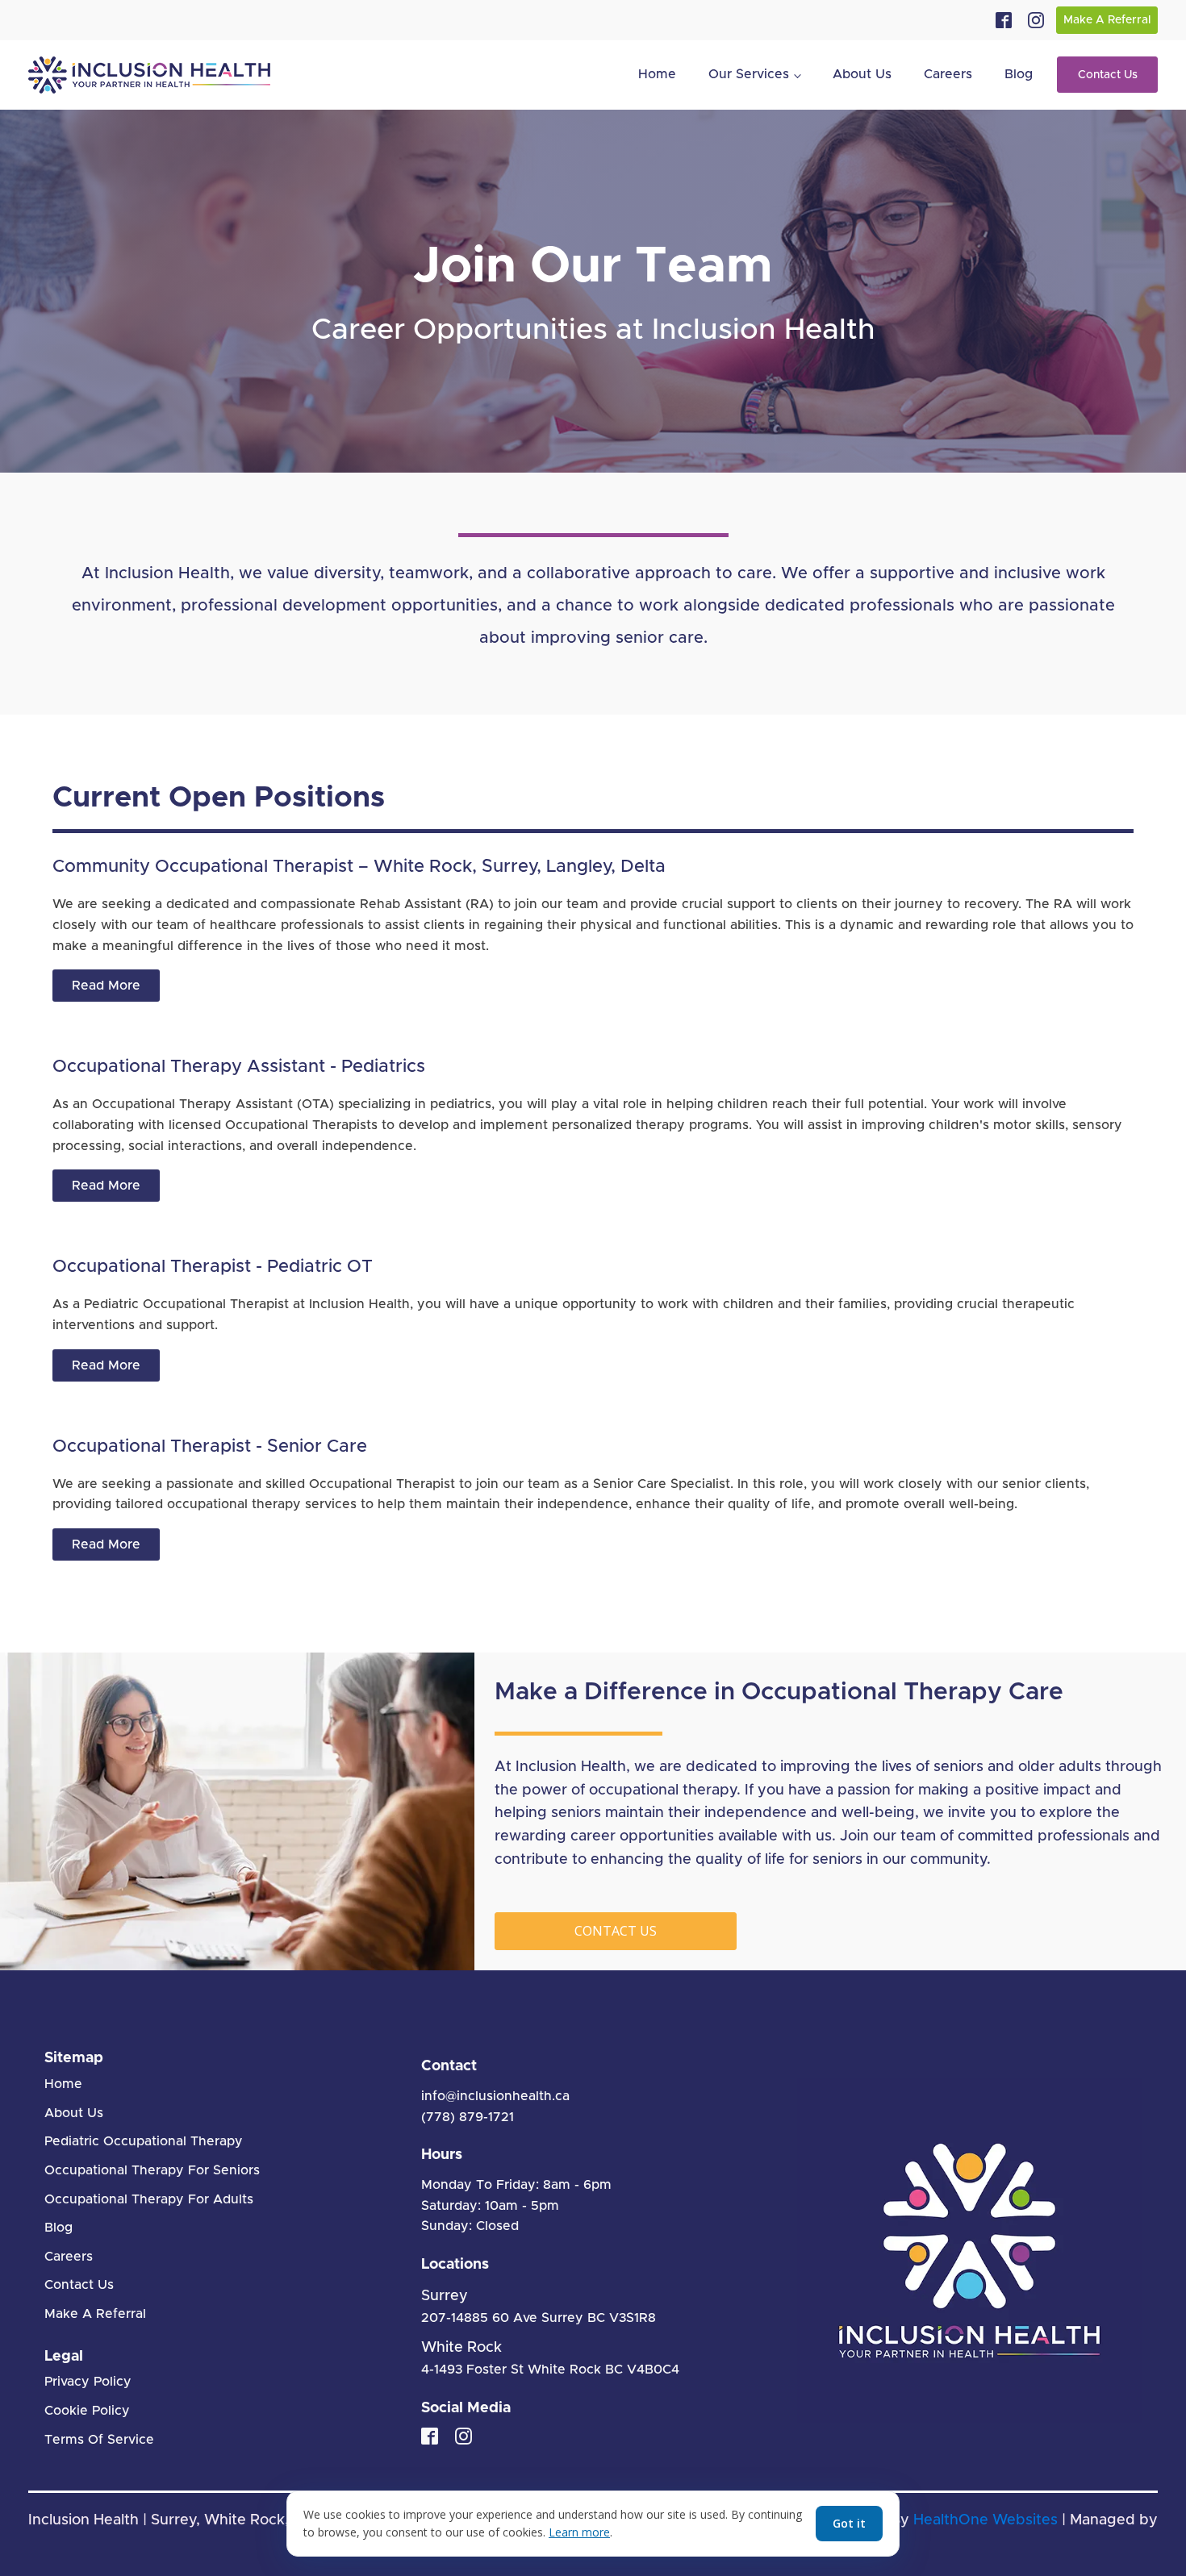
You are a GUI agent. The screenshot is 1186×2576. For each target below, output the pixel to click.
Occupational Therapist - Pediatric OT (213, 1267)
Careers (948, 74)
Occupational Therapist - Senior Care (210, 1447)
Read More (106, 986)
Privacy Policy (88, 2382)
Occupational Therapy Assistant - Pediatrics (239, 1067)
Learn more (579, 2532)
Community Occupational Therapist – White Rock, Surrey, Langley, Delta (359, 867)
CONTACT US (616, 1931)
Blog (1019, 74)
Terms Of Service (99, 2440)
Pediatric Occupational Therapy (144, 2141)
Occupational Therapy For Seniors (152, 2170)
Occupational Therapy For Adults (149, 2199)
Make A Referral (1107, 20)
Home (657, 74)
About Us (862, 74)
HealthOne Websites (986, 2520)
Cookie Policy (87, 2411)
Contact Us (1108, 75)
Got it (849, 2523)
